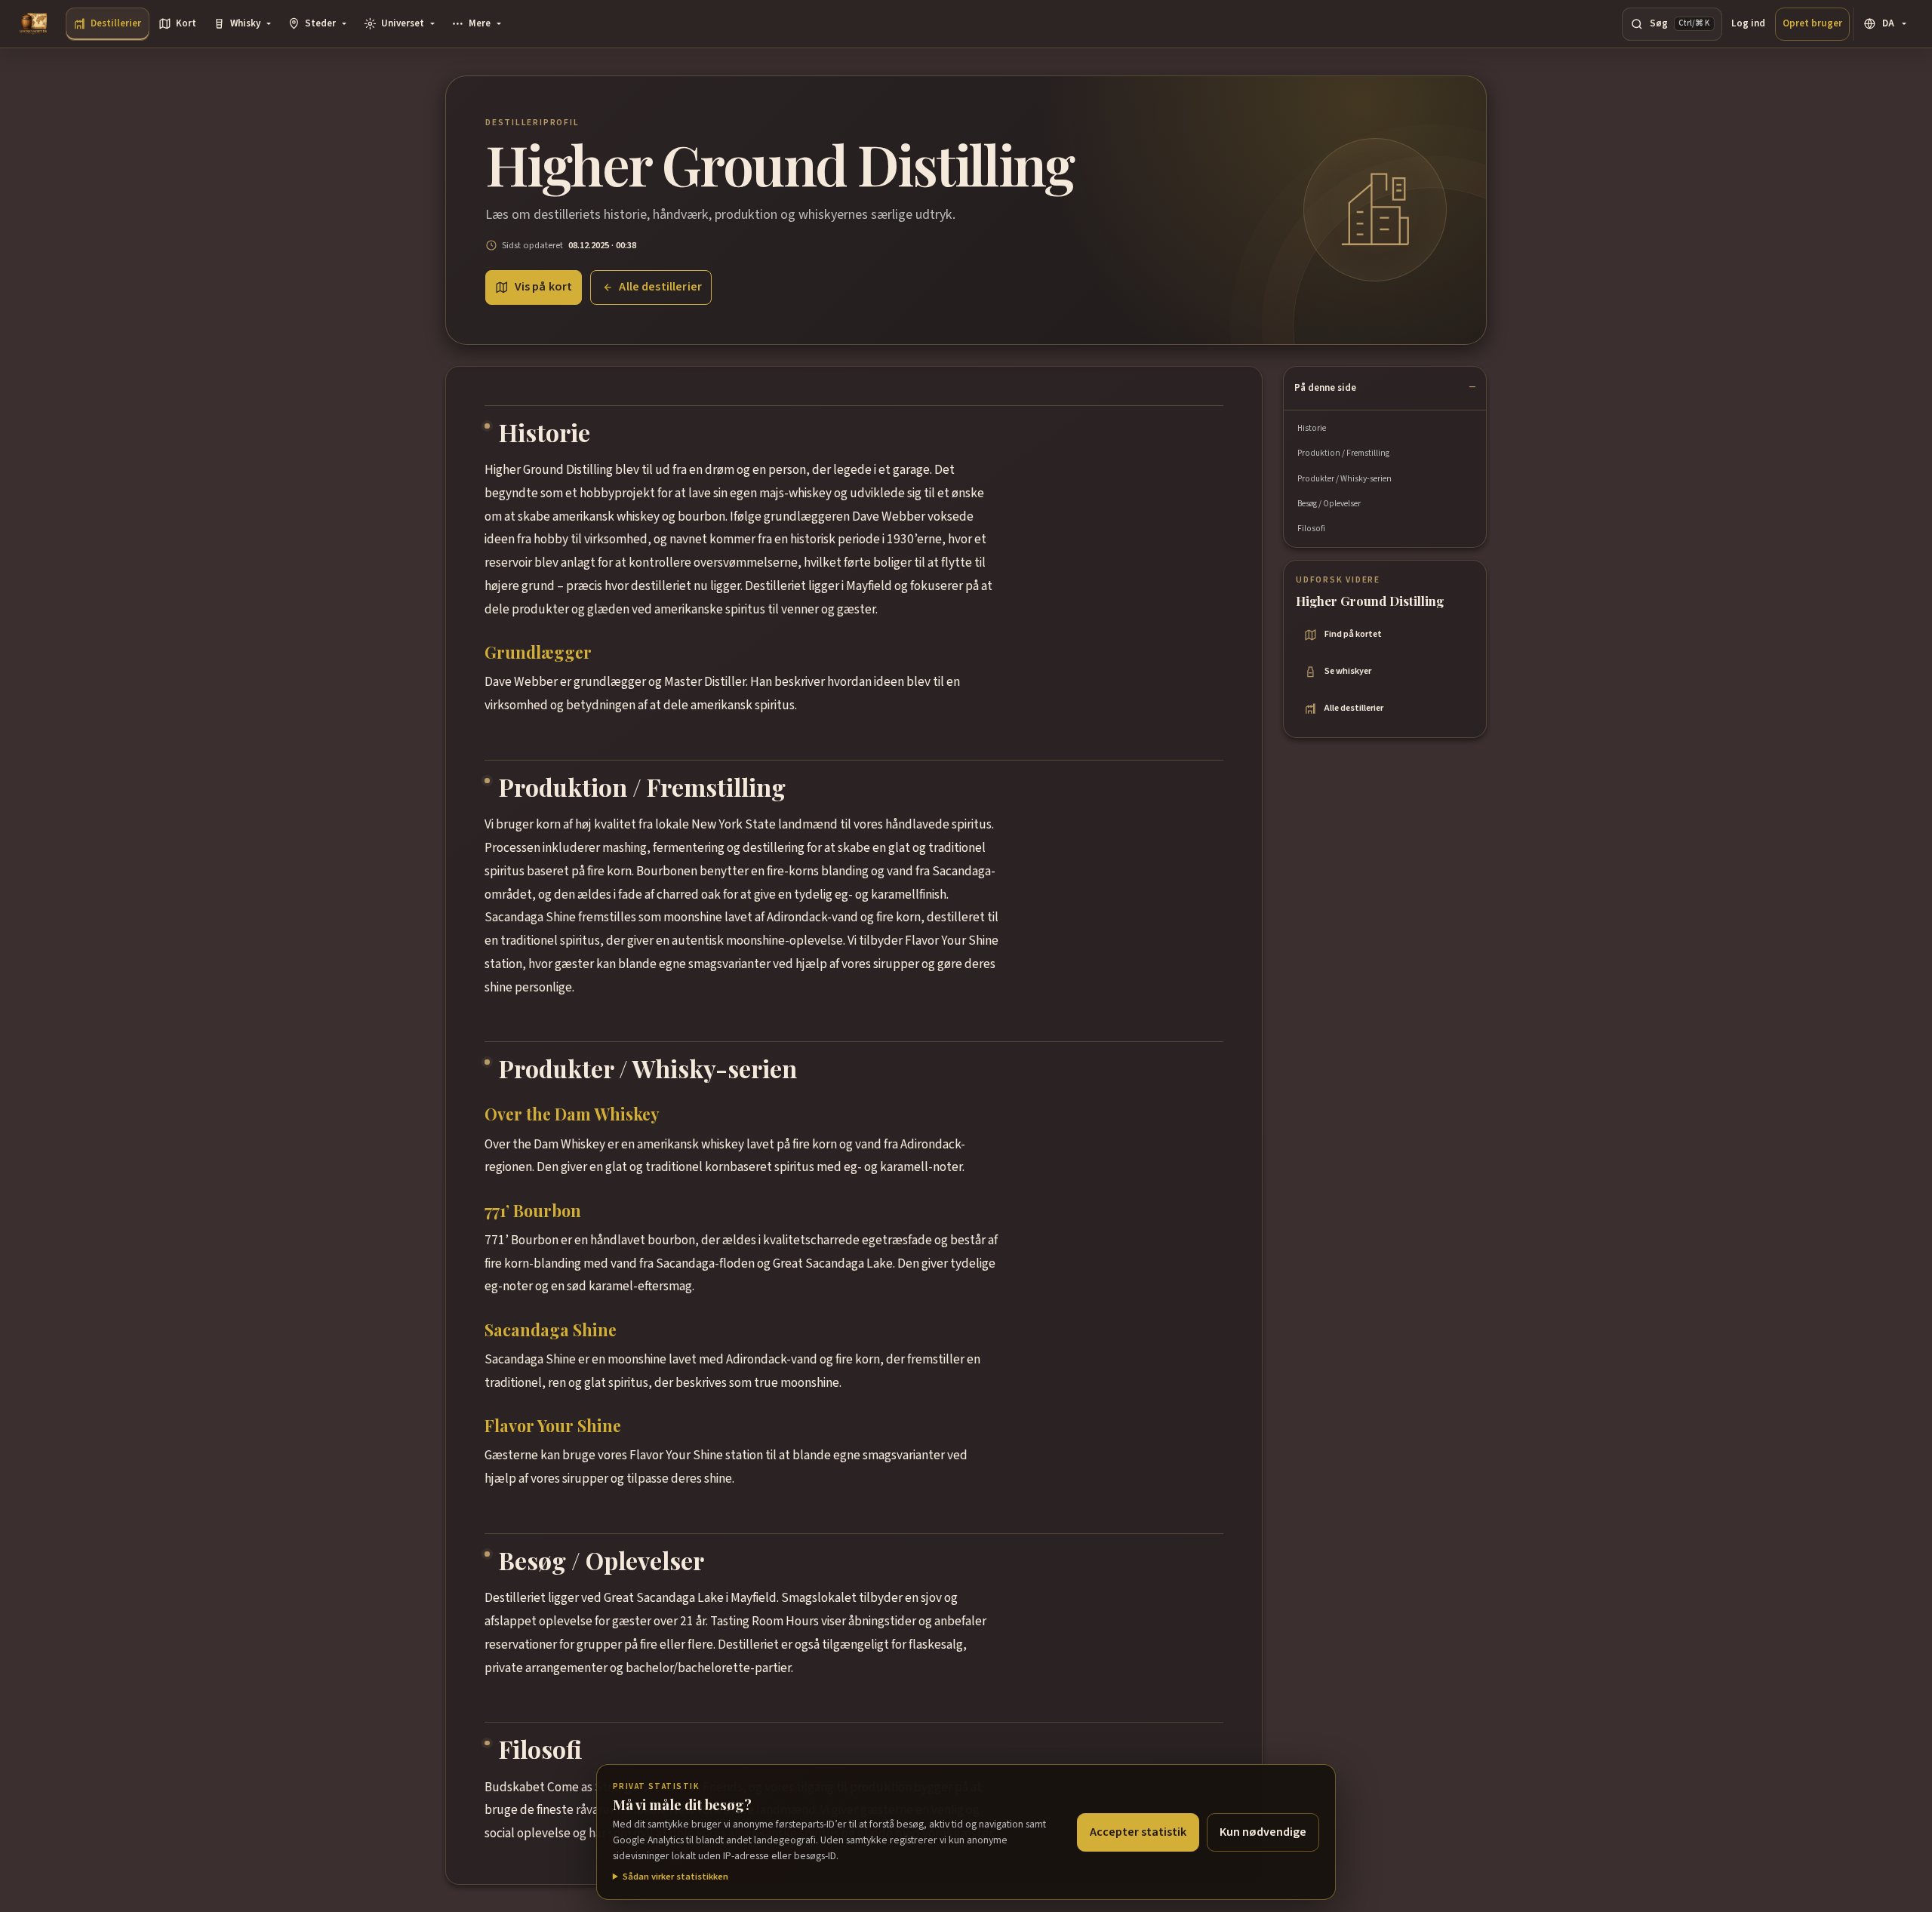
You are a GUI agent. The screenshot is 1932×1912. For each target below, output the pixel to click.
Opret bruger (1812, 23)
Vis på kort (544, 287)
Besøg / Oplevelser (1329, 504)
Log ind (1748, 23)
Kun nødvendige (1263, 1832)
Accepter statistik (1138, 1832)
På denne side (1325, 388)
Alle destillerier (660, 287)
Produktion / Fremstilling (1343, 453)
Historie (1312, 428)
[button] (242, 24)
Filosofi (1311, 529)
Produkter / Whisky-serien (1344, 479)
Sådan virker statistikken (675, 1877)
